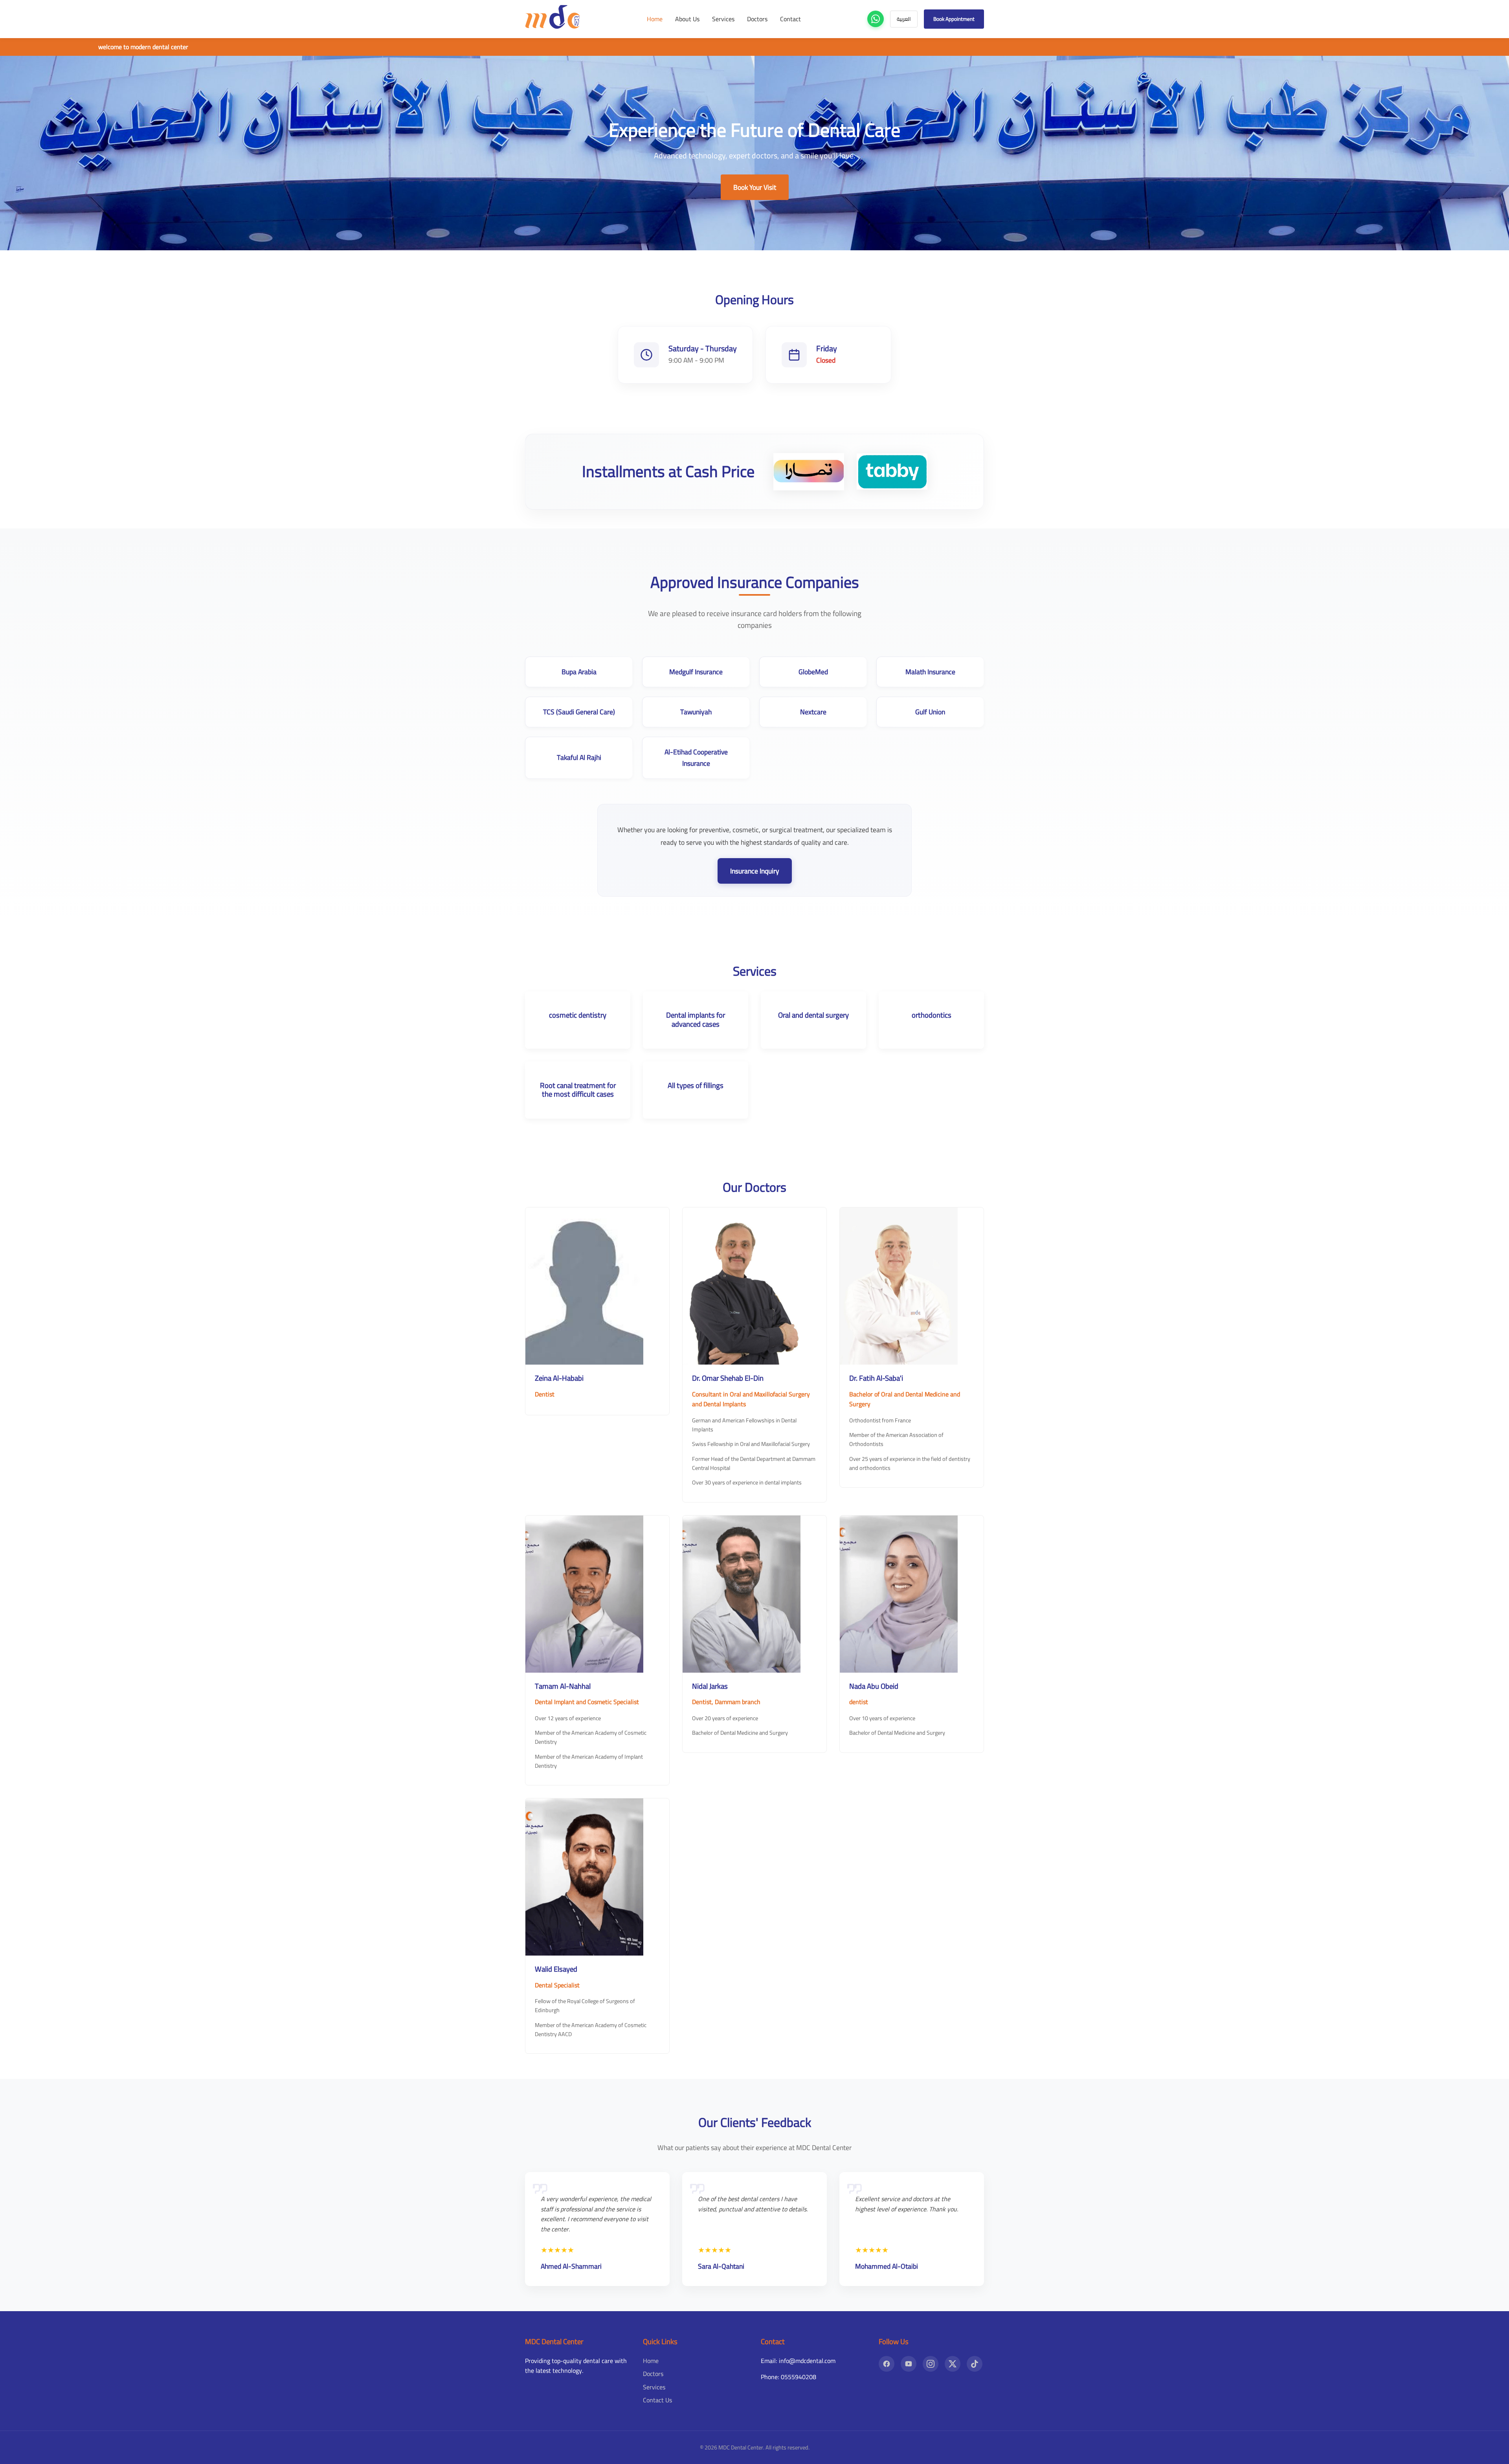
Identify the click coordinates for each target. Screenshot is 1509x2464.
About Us (687, 19)
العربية (904, 19)
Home (655, 19)
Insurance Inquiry (755, 871)
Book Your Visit (755, 187)
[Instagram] (931, 2364)
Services (723, 19)
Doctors (757, 19)
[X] (953, 2364)
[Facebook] (887, 2364)
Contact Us (657, 2400)
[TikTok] (975, 2364)
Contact (790, 19)
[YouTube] (909, 2364)
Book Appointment (954, 19)
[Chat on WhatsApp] (876, 19)
